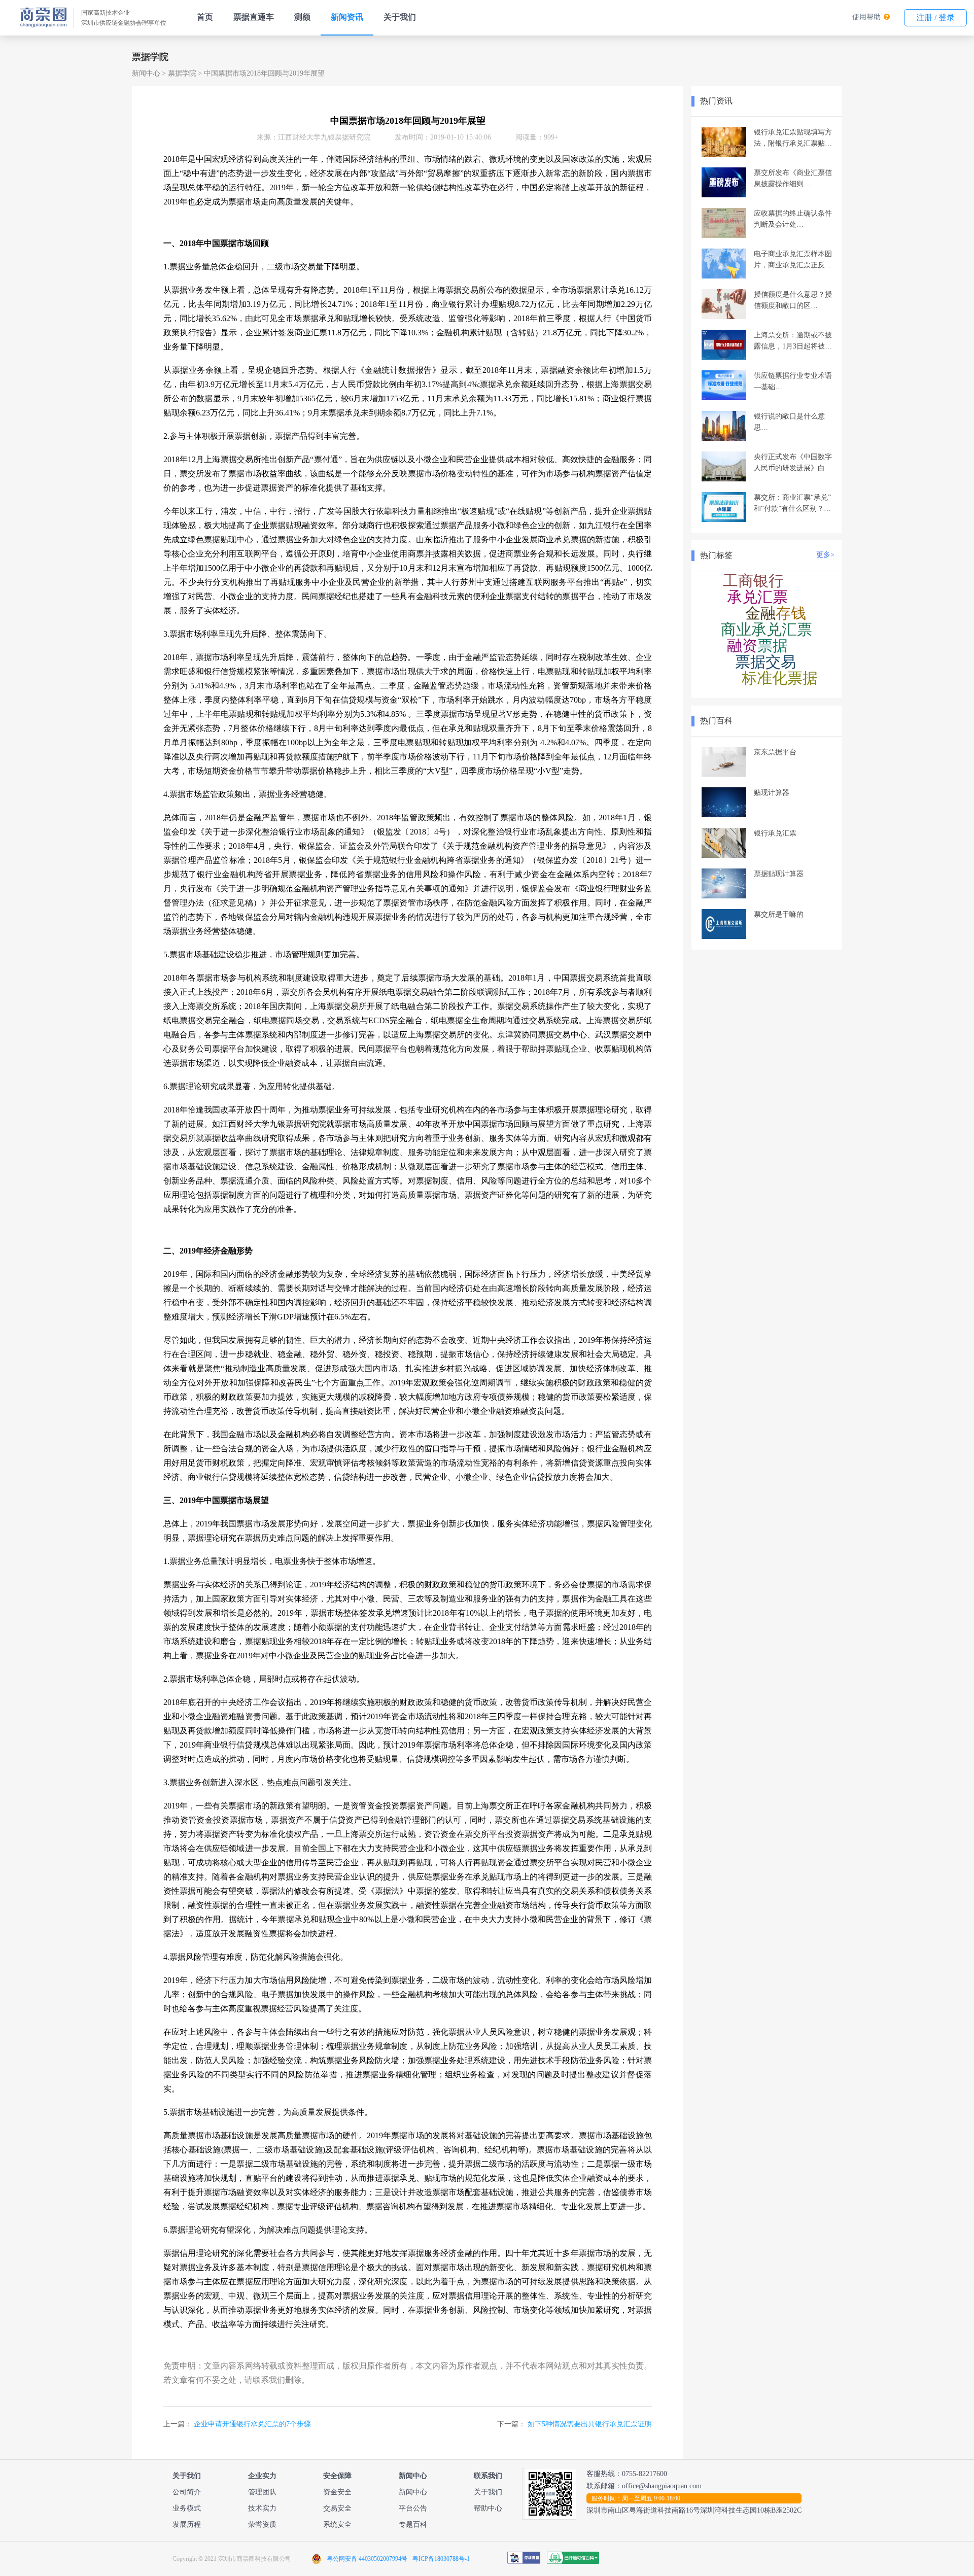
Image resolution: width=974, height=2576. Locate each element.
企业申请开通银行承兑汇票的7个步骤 (252, 2424)
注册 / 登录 (935, 18)
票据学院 (182, 73)
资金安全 (337, 2492)
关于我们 (400, 17)
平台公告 (413, 2508)
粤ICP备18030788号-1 (441, 2559)
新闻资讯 (347, 17)
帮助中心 (488, 2508)
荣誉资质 (262, 2525)
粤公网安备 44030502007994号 (367, 2559)
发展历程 (187, 2525)
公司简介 (187, 2492)
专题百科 (413, 2525)
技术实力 (262, 2508)
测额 (302, 17)
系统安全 (337, 2525)
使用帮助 (866, 17)
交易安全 (337, 2508)
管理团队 (262, 2492)
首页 (205, 17)
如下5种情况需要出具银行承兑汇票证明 (590, 2424)
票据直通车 (254, 17)
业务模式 (187, 2508)
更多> (825, 555)
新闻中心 (146, 73)
